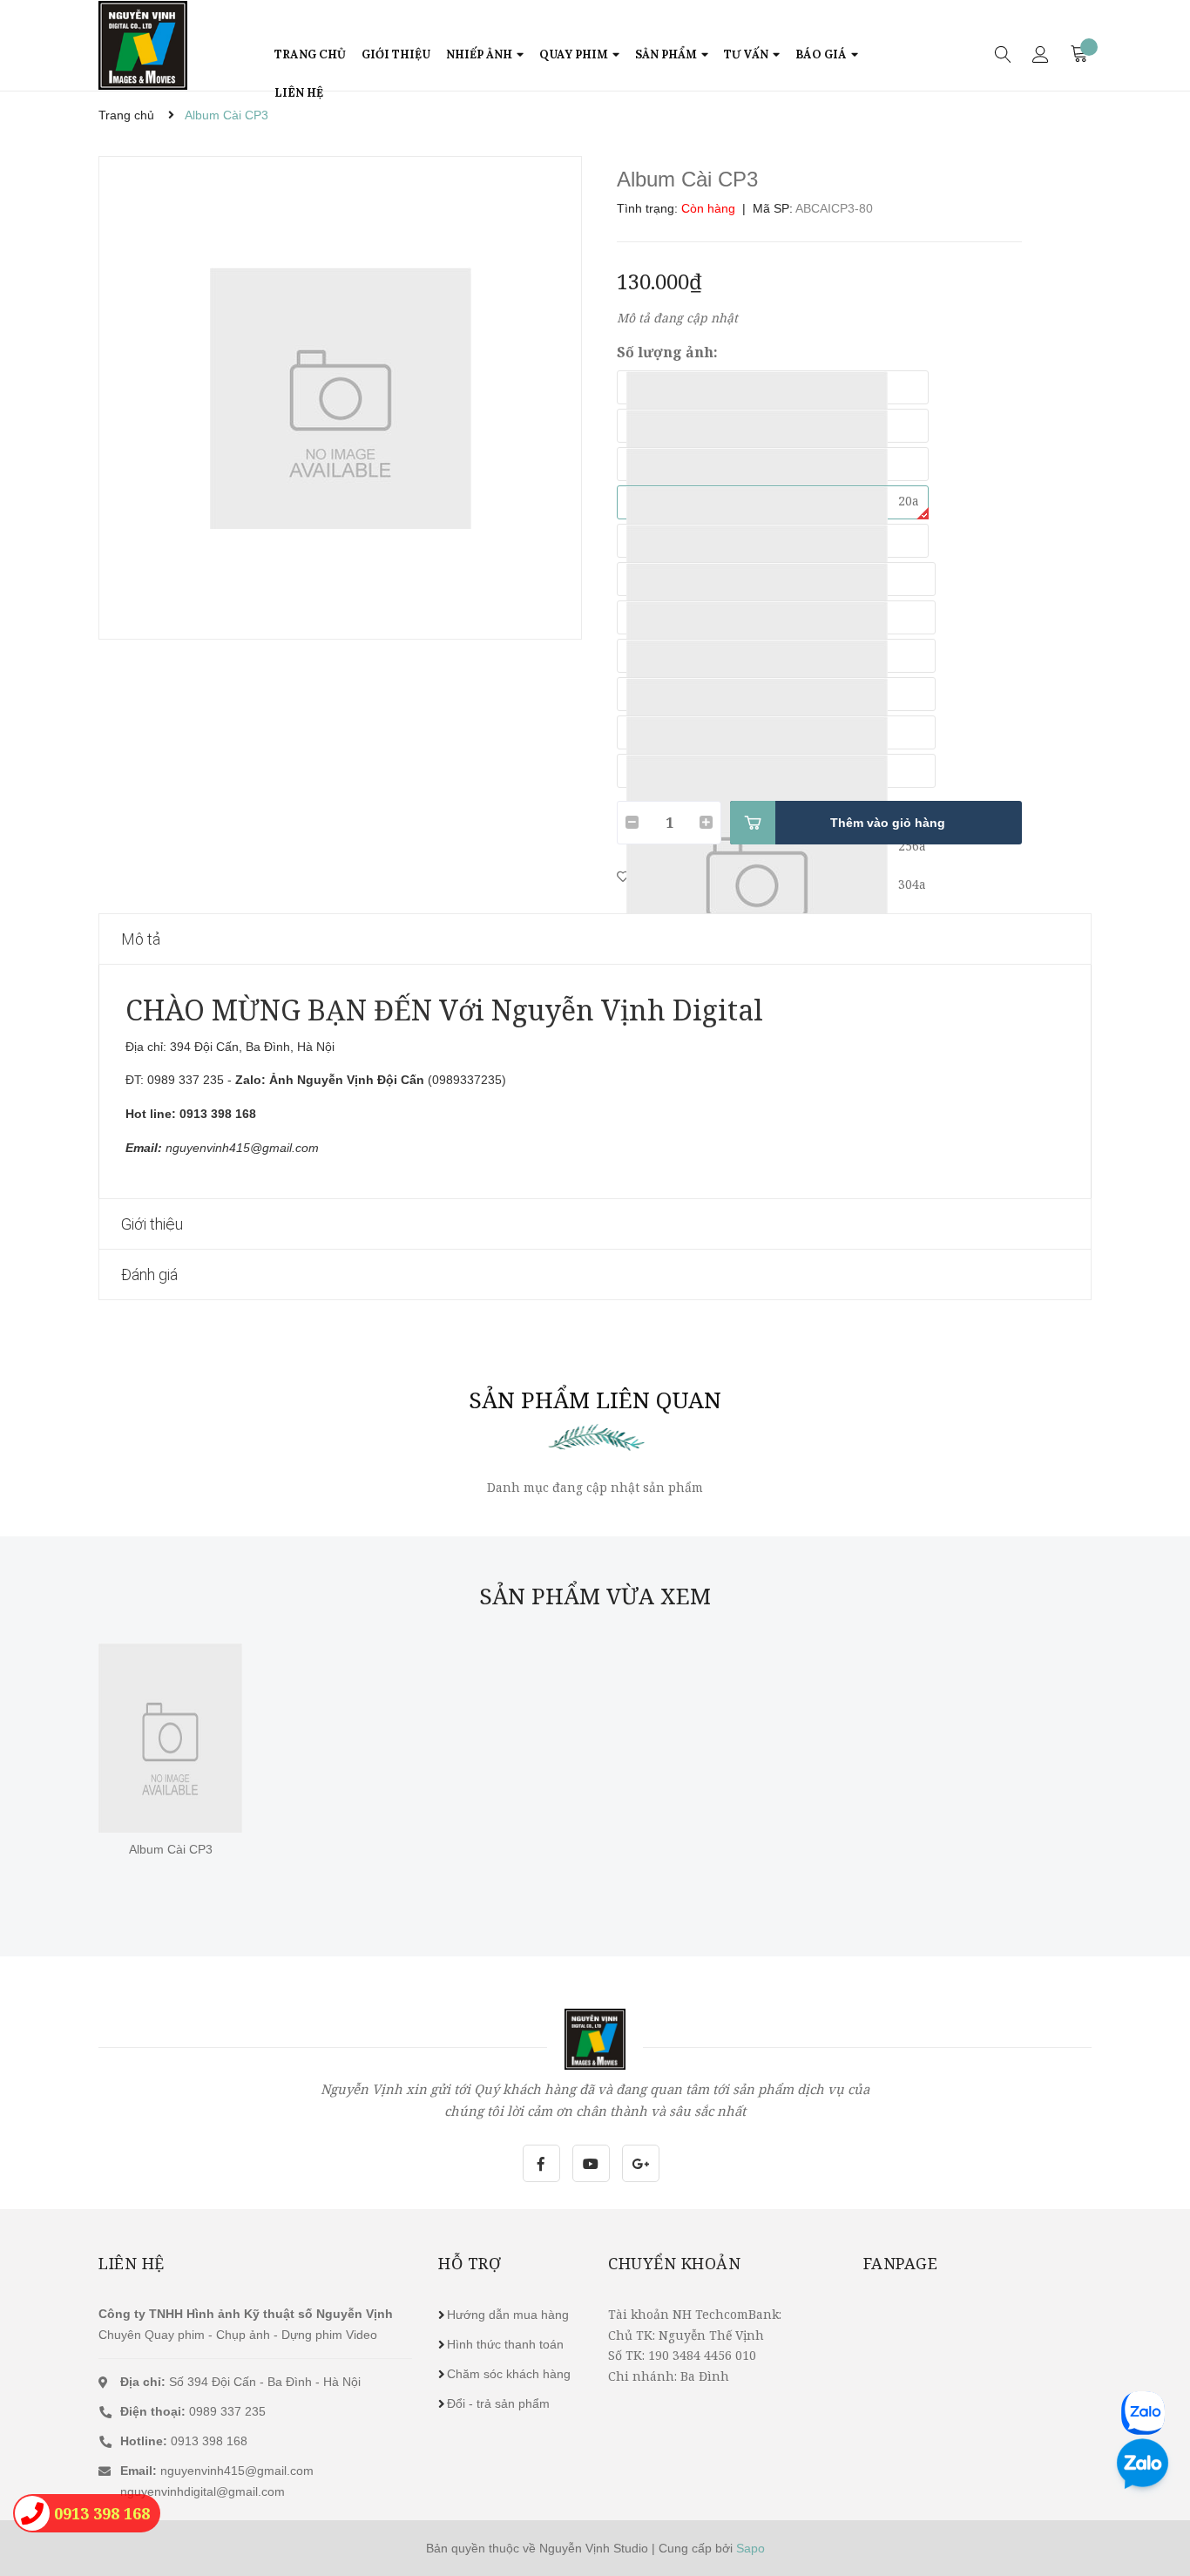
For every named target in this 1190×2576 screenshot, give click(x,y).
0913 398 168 (184, 2441)
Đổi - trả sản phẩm (498, 2403)
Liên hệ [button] (132, 2263)
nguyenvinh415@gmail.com (237, 2471)
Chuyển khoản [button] (674, 2263)
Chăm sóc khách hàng (509, 2374)
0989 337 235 (193, 2411)
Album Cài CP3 (171, 1849)
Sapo (751, 2548)
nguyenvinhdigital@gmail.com (203, 2491)
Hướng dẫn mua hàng (508, 2315)
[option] (340, 398)
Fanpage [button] (901, 2263)
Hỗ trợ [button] (470, 2263)
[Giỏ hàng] (1081, 53)
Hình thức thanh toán (505, 2344)
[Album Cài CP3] (170, 1738)
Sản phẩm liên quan (595, 1400)
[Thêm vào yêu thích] (623, 876)
